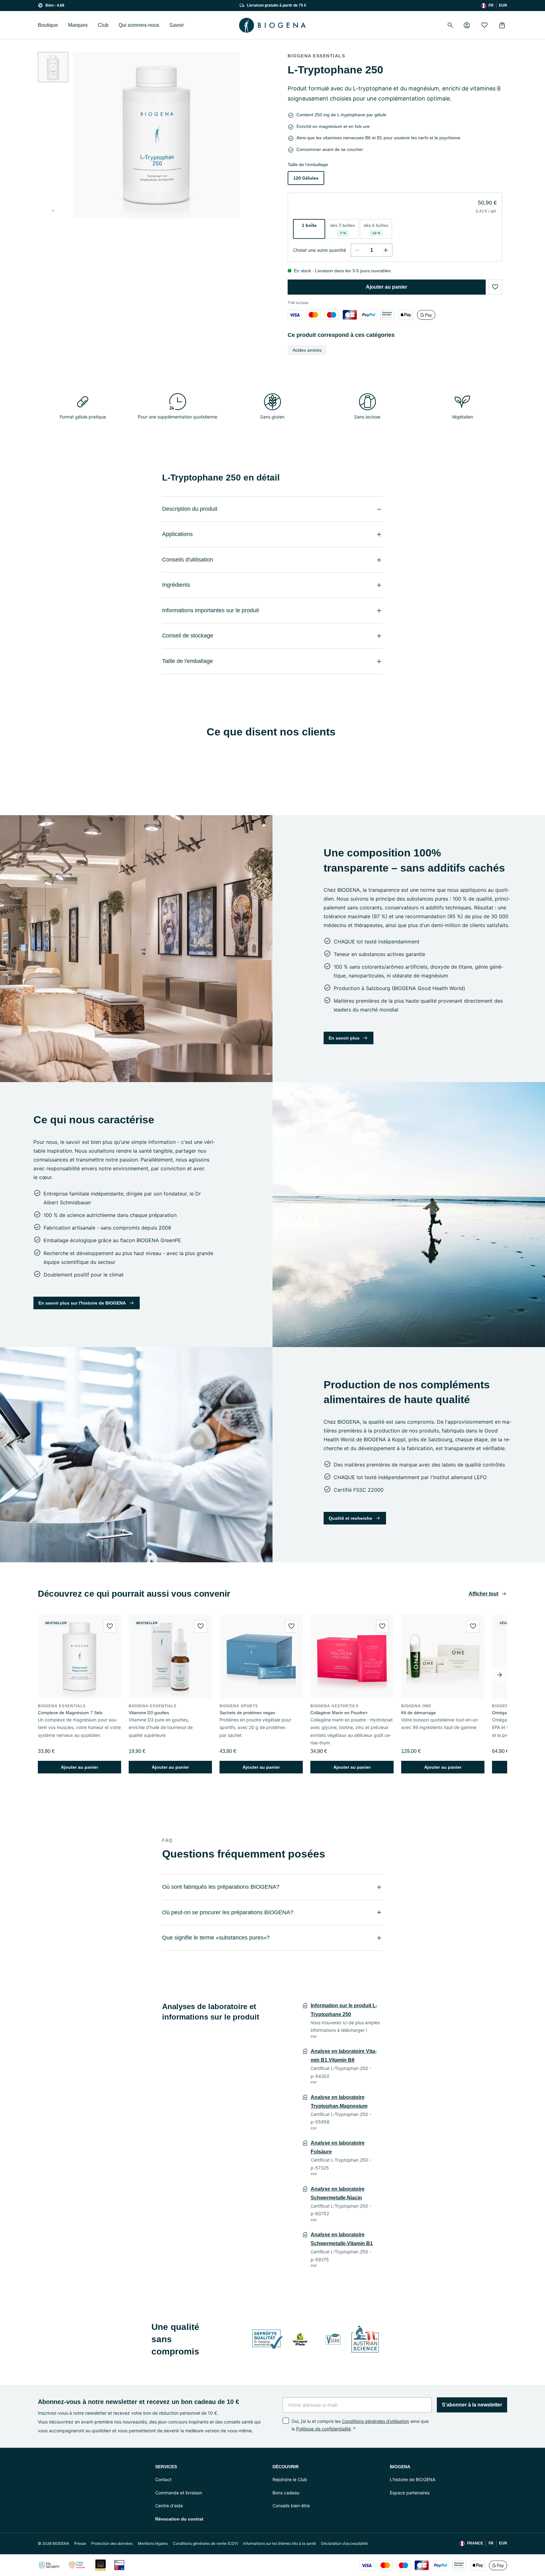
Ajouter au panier (387, 287)
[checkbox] (286, 2421)
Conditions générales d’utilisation (375, 2421)
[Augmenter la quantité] (386, 250)
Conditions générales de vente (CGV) (205, 2543)
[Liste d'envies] (484, 25)
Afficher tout (483, 1594)
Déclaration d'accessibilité (344, 2543)
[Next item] (500, 1675)
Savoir (177, 25)
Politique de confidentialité (323, 2429)
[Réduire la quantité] (357, 250)
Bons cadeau (286, 2493)
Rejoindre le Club (290, 2479)
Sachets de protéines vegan (247, 1713)
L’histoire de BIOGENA (413, 2479)
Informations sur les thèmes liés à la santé (280, 2543)
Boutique (48, 25)
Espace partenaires (410, 2493)
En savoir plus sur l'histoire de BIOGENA (82, 1303)
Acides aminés (307, 350)
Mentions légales (153, 2543)
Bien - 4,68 (55, 5)
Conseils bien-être (291, 2506)
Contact (163, 2479)
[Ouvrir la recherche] (450, 25)
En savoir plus (344, 1038)
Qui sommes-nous (139, 25)
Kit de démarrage (419, 1713)
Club (103, 25)
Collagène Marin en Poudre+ (339, 1713)
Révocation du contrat (179, 2519)
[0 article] (502, 25)
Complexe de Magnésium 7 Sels (70, 1713)
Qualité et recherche (350, 1518)
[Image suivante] (53, 211)
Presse (80, 2543)
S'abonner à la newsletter (472, 2405)
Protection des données (112, 2543)
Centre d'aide (169, 2506)
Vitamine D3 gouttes (149, 1713)
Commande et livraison (179, 2493)
